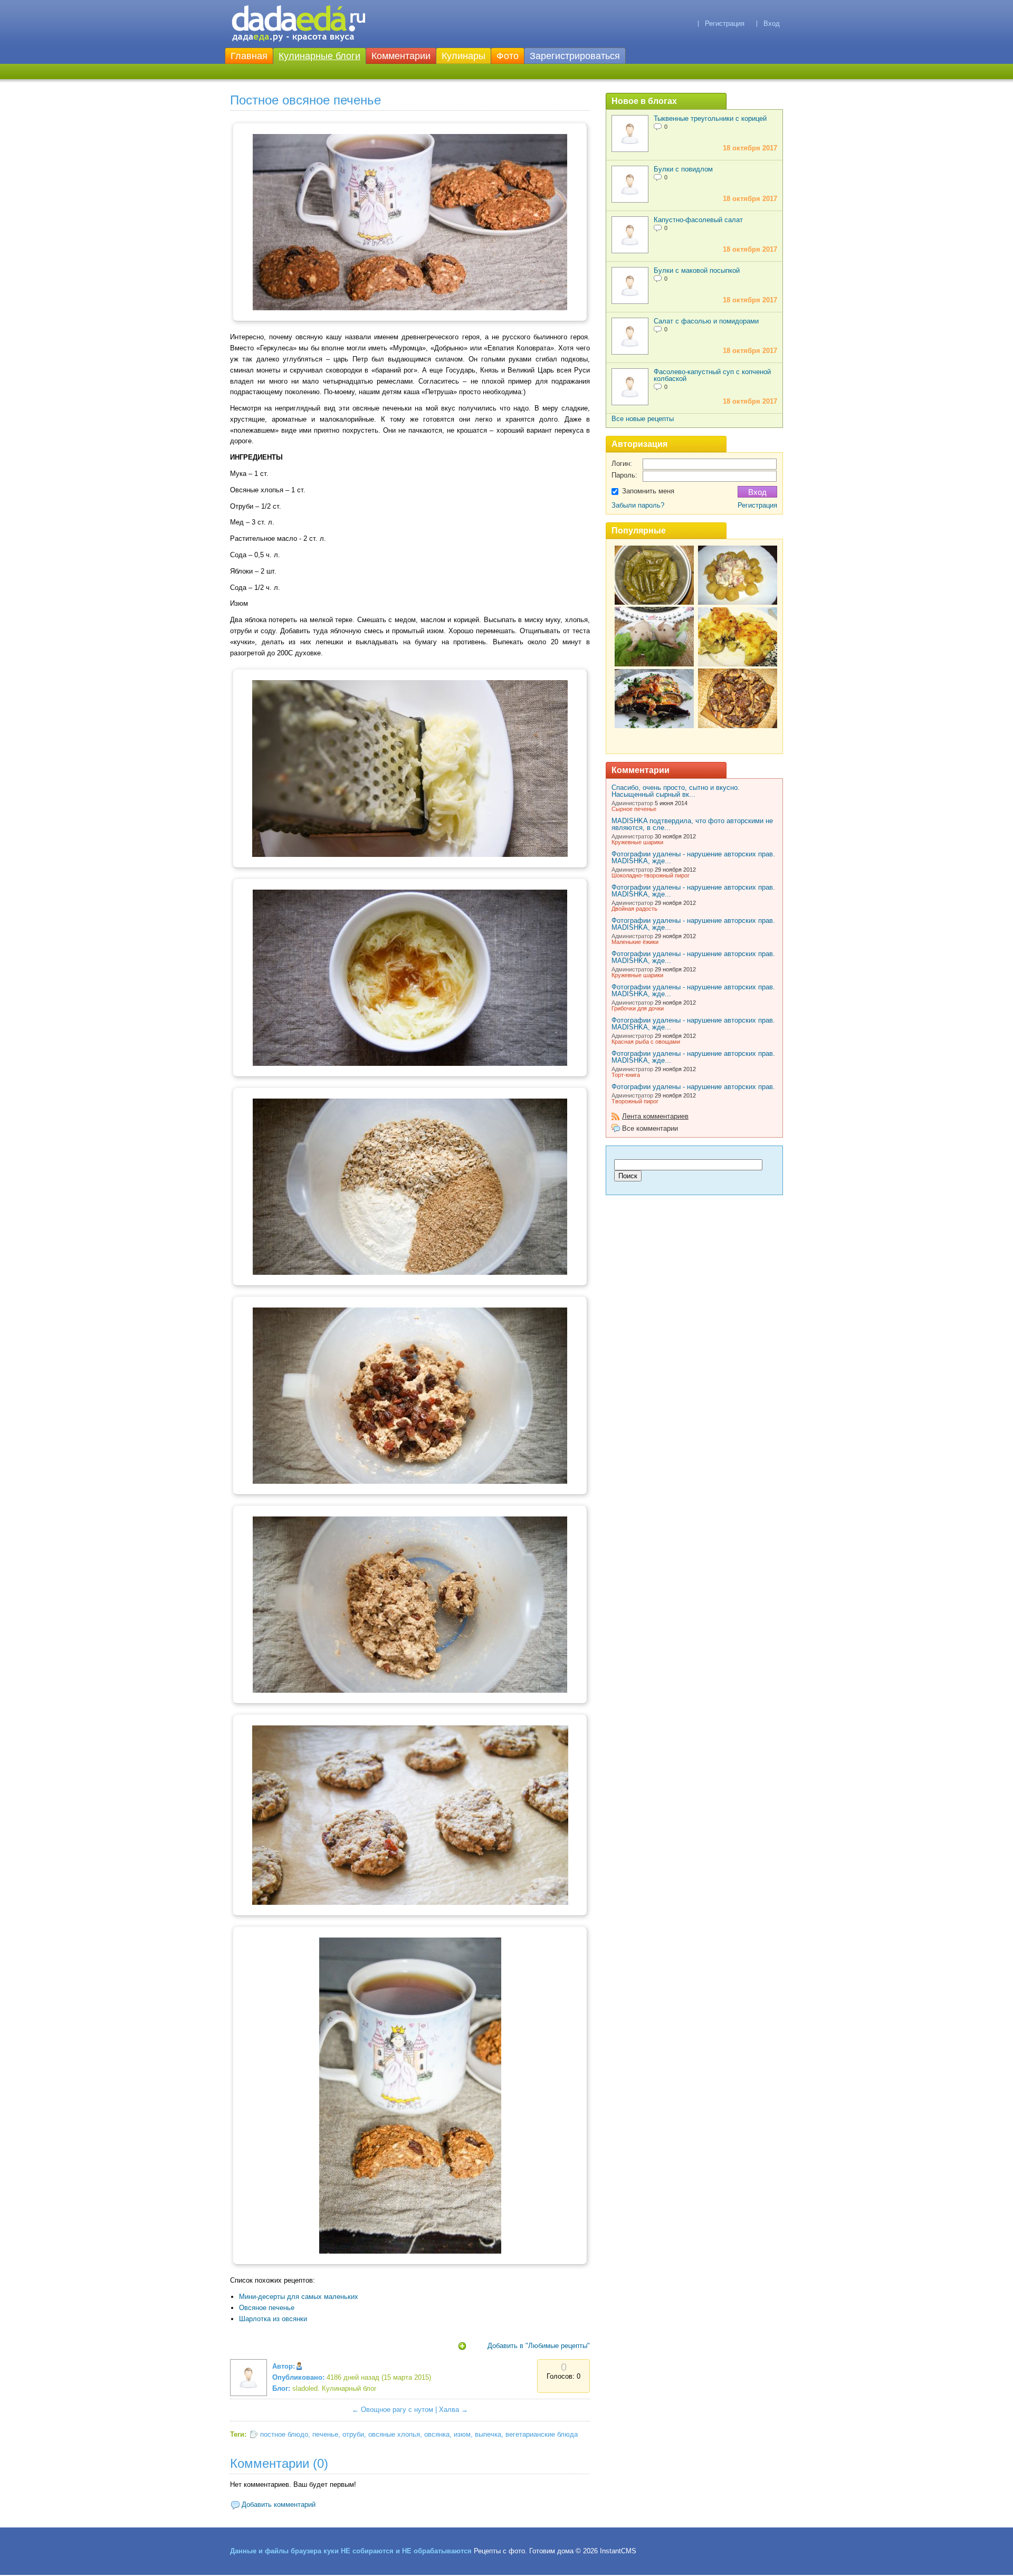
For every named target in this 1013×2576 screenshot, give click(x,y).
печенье (325, 2434)
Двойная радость (634, 909)
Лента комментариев (655, 1116)
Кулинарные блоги (319, 56)
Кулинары (464, 56)
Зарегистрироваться (575, 56)
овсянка (437, 2434)
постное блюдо (284, 2434)
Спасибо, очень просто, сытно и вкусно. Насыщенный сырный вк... (676, 791)
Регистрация (725, 23)
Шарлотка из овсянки (273, 2319)
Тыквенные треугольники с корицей (710, 118)
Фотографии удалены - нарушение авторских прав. (693, 1087)
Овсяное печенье (267, 2308)
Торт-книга (626, 1075)
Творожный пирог (635, 1101)
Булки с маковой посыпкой (697, 270)
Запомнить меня (648, 491)
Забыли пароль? (638, 505)
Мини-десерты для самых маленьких (299, 2297)
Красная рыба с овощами (646, 1042)
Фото (508, 56)
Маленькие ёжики (635, 942)
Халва (449, 2410)
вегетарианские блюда (542, 2434)
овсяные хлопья (394, 2434)
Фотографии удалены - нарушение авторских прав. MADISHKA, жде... (693, 857)
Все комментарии (650, 1128)
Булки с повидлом (683, 169)
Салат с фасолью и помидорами (706, 321)
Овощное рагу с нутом (397, 2410)
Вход (772, 23)
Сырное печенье (634, 809)
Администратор (632, 803)
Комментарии (401, 56)
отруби (353, 2434)
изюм (462, 2434)
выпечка (488, 2434)
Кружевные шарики (637, 842)
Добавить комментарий (279, 2505)
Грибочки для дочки (638, 1008)
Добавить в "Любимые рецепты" (539, 2346)
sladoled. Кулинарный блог (335, 2388)
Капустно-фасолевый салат (698, 220)
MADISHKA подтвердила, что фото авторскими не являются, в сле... (692, 824)
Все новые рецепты (643, 419)
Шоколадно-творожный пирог (651, 875)
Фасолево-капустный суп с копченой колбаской (712, 375)
